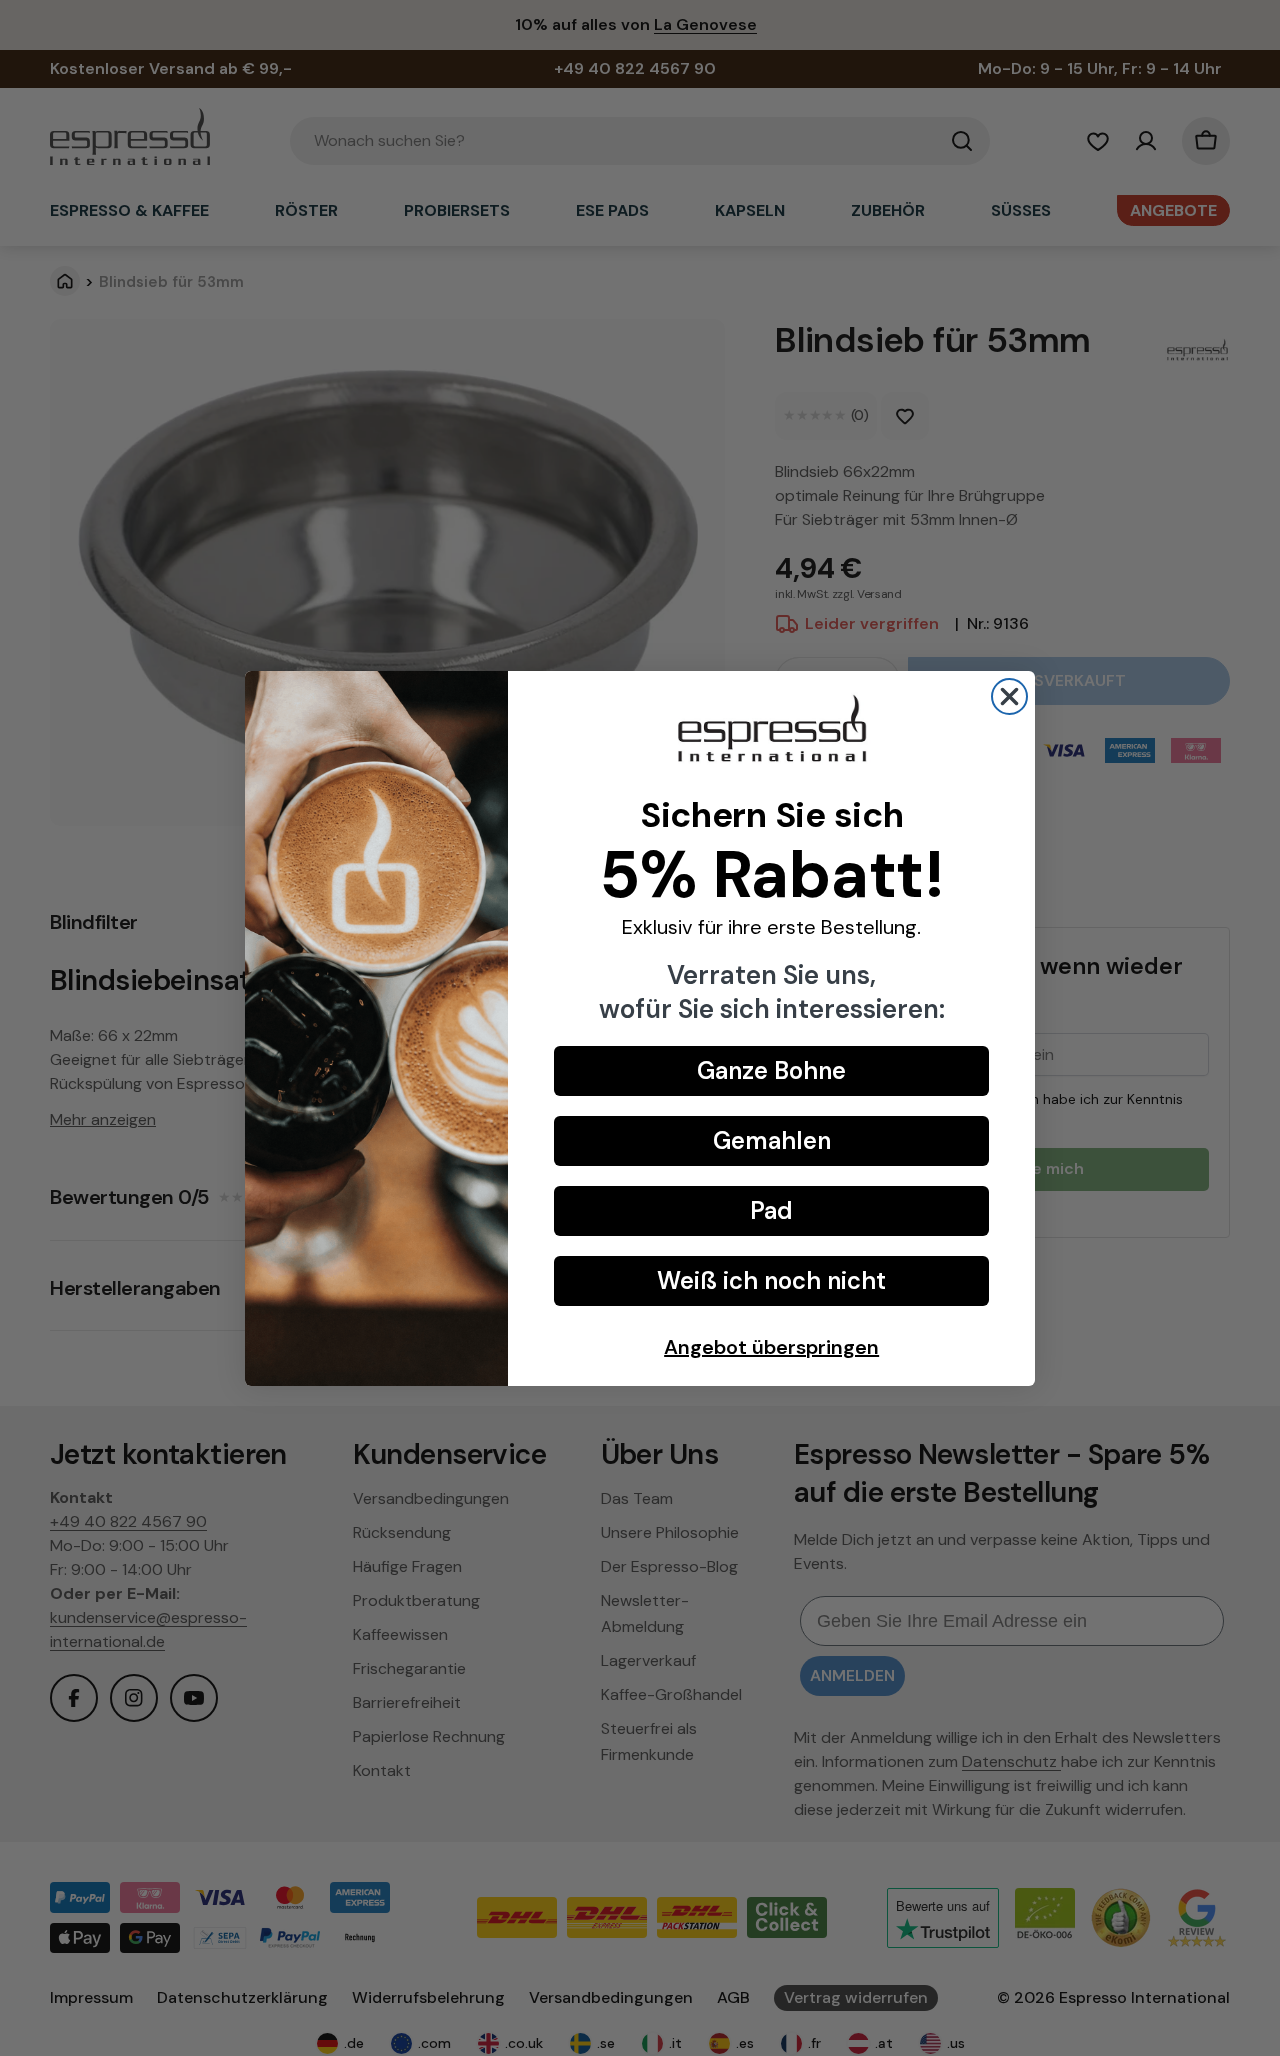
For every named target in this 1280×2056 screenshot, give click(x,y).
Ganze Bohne (771, 1070)
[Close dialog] (1009, 696)
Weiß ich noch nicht (771, 1280)
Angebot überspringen (771, 1347)
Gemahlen (772, 1140)
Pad (771, 1210)
